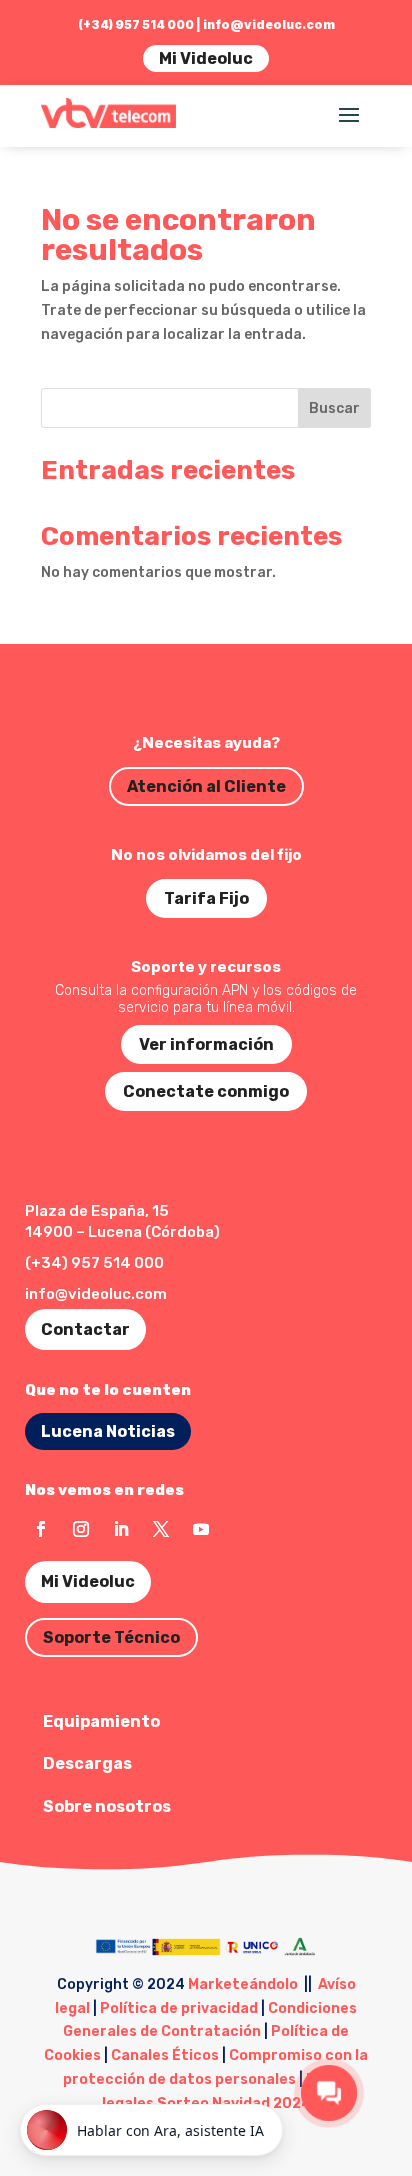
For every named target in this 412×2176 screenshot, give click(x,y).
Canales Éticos (165, 2055)
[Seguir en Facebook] (41, 1529)
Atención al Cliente (206, 786)
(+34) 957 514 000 (94, 1263)
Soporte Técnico (111, 1637)
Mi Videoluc (206, 58)
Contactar (85, 1329)
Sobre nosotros (107, 1806)
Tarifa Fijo (206, 898)
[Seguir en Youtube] (201, 1529)
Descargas (87, 1763)
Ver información (206, 1044)
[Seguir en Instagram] (81, 1529)
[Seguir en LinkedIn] (121, 1529)
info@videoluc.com (269, 24)
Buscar (334, 408)
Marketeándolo (243, 1984)
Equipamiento (101, 1721)
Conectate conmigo (206, 1091)
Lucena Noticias (108, 1431)
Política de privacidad (179, 2008)
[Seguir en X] (161, 1529)
